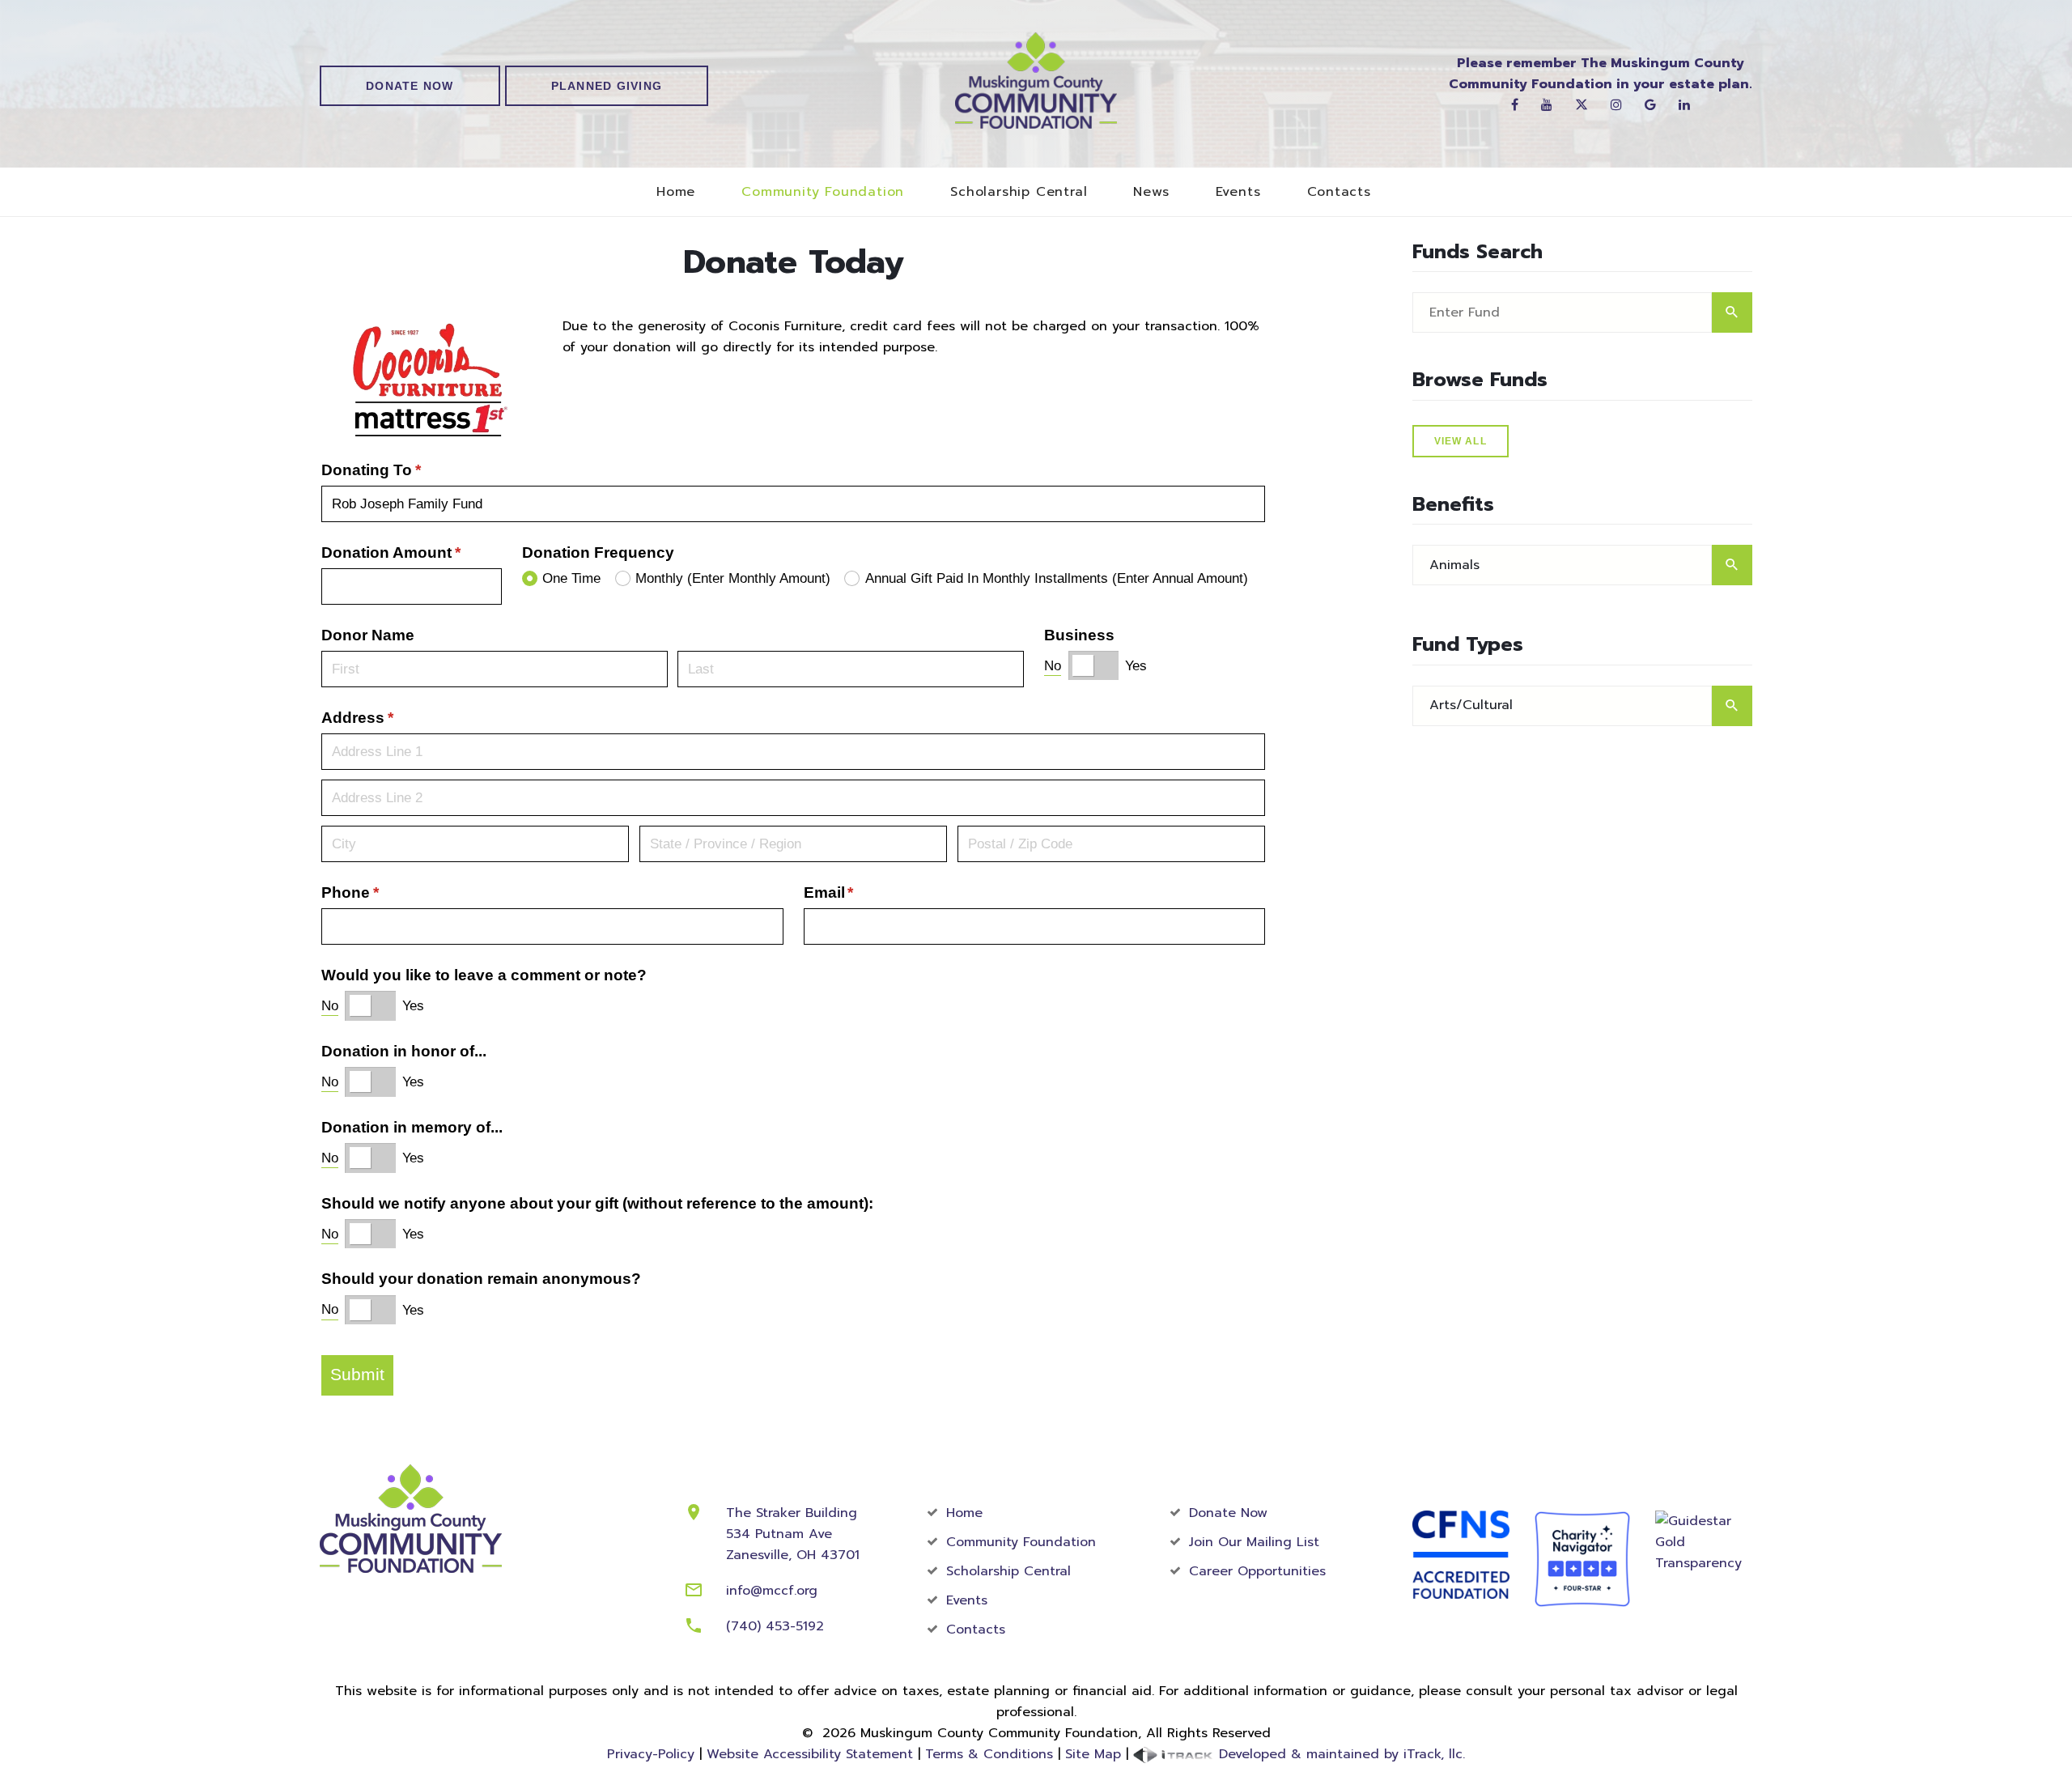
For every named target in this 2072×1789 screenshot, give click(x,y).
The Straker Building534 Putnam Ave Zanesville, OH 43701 (793, 1534)
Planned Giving (607, 86)
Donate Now (410, 86)
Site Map (1093, 1754)
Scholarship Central (1019, 192)
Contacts (1339, 192)
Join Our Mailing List (1254, 1542)
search (1732, 312)
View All (1461, 441)
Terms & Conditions (989, 1754)
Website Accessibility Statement (810, 1754)
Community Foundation (823, 192)
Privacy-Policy (651, 1754)
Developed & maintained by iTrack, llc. (1340, 1754)
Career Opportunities (1257, 1571)
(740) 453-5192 (775, 1626)
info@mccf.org (772, 1591)
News (1151, 192)
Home (676, 192)
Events (1238, 192)
